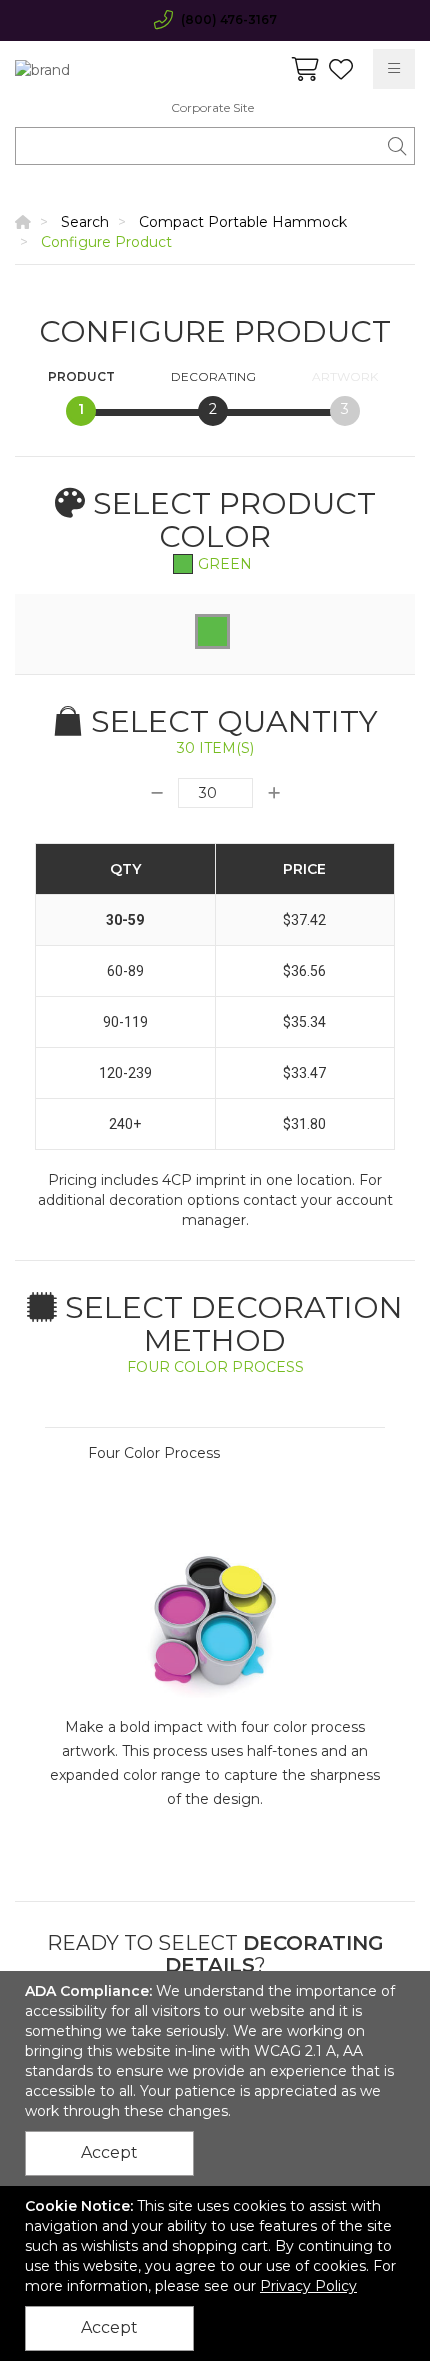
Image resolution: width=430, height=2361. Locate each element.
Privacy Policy (308, 2286)
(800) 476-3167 (229, 19)
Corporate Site (212, 107)
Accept (109, 2152)
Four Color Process (154, 1453)
